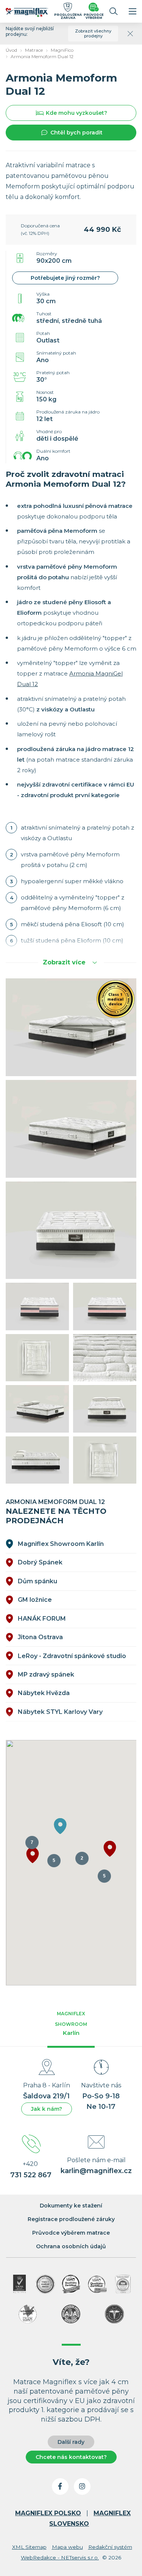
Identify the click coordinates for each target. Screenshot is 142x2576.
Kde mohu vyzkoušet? (76, 113)
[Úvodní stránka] (27, 14)
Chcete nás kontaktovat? (71, 2457)
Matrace (34, 50)
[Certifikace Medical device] (45, 2284)
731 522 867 (31, 2175)
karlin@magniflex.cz (96, 2171)
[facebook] (60, 2487)
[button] (110, 1849)
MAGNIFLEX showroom (71, 2024)
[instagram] (82, 2487)
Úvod (11, 50)
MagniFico (62, 50)
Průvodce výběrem (94, 16)
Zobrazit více (64, 962)
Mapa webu (67, 2547)
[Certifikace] (71, 2284)
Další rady (71, 2442)
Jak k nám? (47, 2109)
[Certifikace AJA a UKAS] (19, 2284)
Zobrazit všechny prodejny (93, 33)
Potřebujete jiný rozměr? (65, 278)
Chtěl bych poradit (76, 133)
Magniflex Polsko (48, 2513)
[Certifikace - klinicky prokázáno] (114, 2314)
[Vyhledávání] (114, 11)
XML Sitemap (29, 2547)
